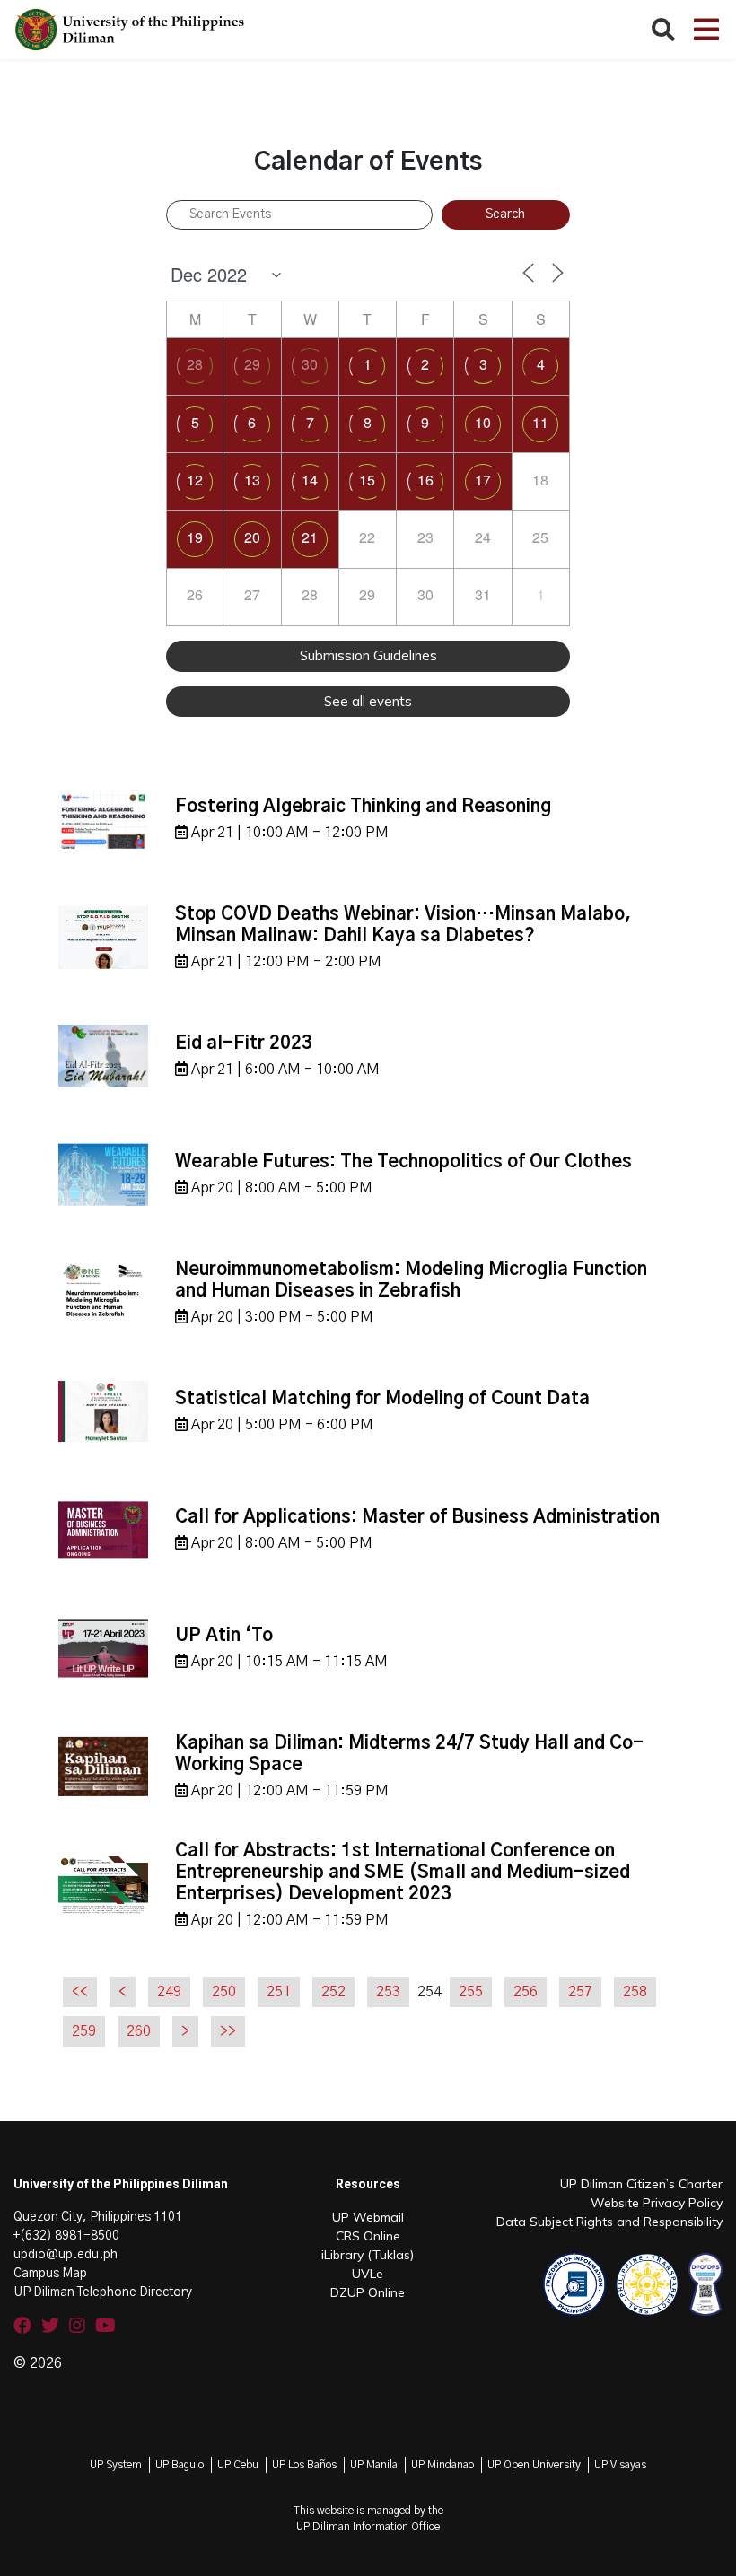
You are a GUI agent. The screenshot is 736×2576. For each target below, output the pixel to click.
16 (425, 480)
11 (540, 422)
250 (224, 1992)
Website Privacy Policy (657, 2203)
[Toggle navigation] (706, 30)
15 (367, 480)
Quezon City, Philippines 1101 (98, 2217)
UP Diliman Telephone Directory (103, 2292)
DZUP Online (368, 2292)
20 (252, 537)
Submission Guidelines (368, 655)
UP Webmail (368, 2217)
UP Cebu (238, 2465)
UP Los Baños (304, 2465)
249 (169, 1992)
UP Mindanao (442, 2465)
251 (279, 1992)
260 (139, 2031)
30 (310, 364)
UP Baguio (180, 2465)
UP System (116, 2465)
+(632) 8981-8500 (66, 2236)
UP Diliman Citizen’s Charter (641, 2184)
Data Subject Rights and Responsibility (609, 2222)
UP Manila (374, 2465)
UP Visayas (620, 2465)
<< (80, 1992)
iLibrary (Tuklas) (368, 2255)
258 (635, 1992)
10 (483, 422)
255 (471, 1992)
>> (228, 2031)
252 (333, 1992)
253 (388, 1992)
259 (84, 2031)
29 (252, 364)
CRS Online (368, 2236)
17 (483, 480)
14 (310, 480)
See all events (368, 701)
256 (526, 1992)
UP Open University (534, 2465)
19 (195, 537)
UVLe (368, 2274)
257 (580, 1992)
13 (252, 480)
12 (195, 480)
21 (310, 537)
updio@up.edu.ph (66, 2255)
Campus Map (50, 2274)
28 (195, 364)
